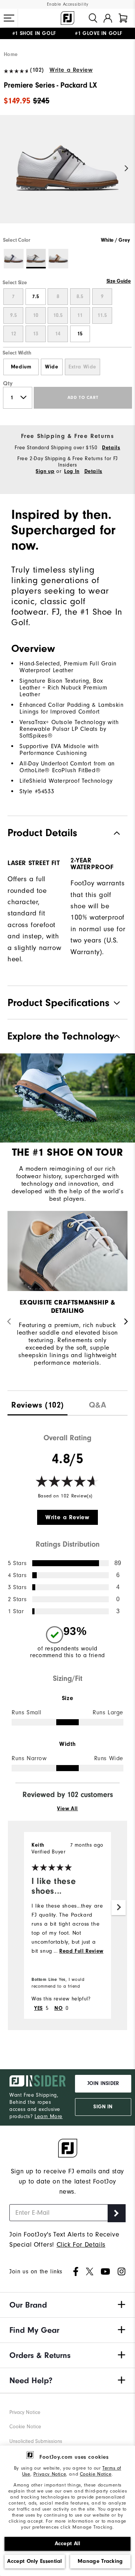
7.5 (36, 297)
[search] (93, 18)
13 (36, 334)
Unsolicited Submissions (36, 2441)
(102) (37, 70)
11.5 (102, 315)
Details (111, 448)
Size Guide (119, 281)
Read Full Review (81, 1951)
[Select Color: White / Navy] (14, 259)
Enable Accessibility (68, 4)
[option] (67, 176)
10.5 (58, 315)
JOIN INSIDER (103, 2084)
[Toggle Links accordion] (67, 2305)
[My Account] (108, 18)
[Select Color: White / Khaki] (58, 259)
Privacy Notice (50, 2474)
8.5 (80, 297)
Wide (52, 367)
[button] (9, 18)
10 (36, 315)
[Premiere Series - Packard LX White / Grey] (67, 176)
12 (13, 334)
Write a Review (71, 70)
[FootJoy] (67, 18)
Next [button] (127, 169)
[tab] (123, 18)
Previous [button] (8, 169)
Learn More (49, 2116)
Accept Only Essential (34, 2561)
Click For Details (81, 2245)
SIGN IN (103, 2107)
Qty (8, 383)
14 (58, 334)
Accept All (68, 2543)
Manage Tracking (100, 2561)
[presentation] (37, 1403)
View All (67, 1809)
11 (80, 315)
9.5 (13, 315)
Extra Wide (82, 367)
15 (80, 334)
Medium (21, 367)
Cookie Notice (96, 2474)
